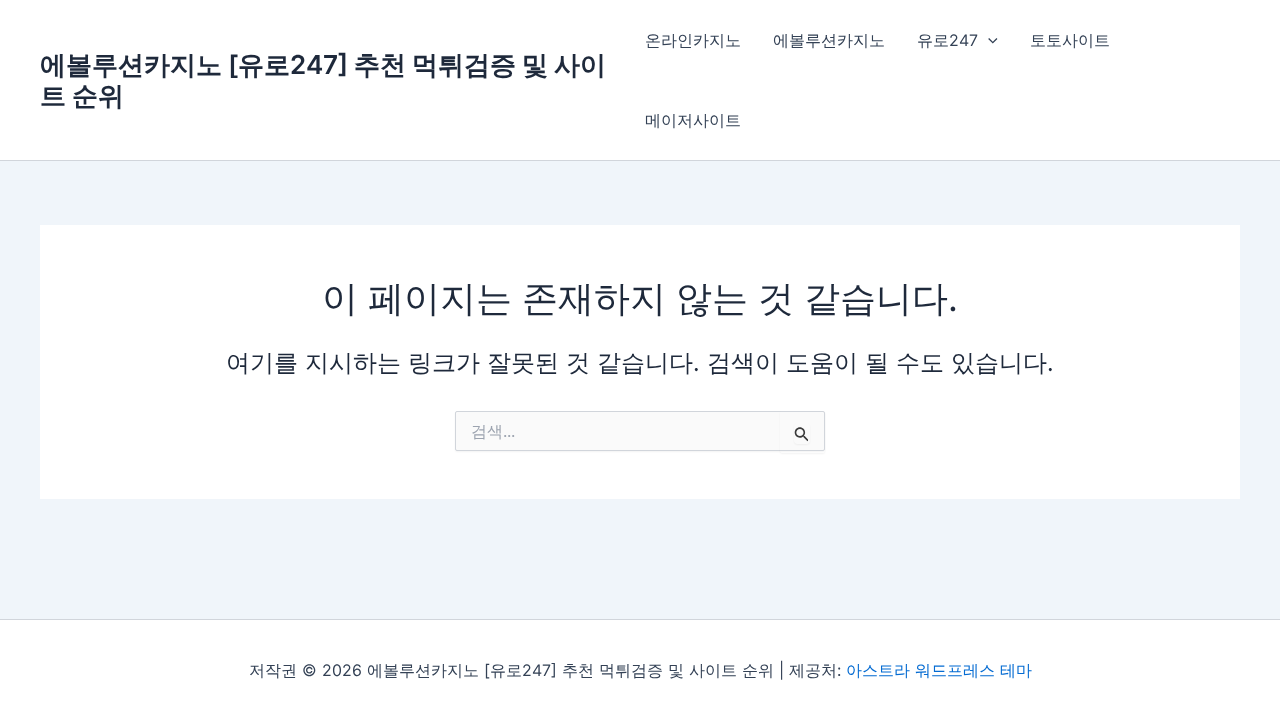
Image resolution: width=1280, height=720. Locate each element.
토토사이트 (1070, 40)
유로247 (947, 40)
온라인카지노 (693, 40)
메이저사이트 (693, 120)
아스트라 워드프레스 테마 (939, 670)
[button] (988, 40)
